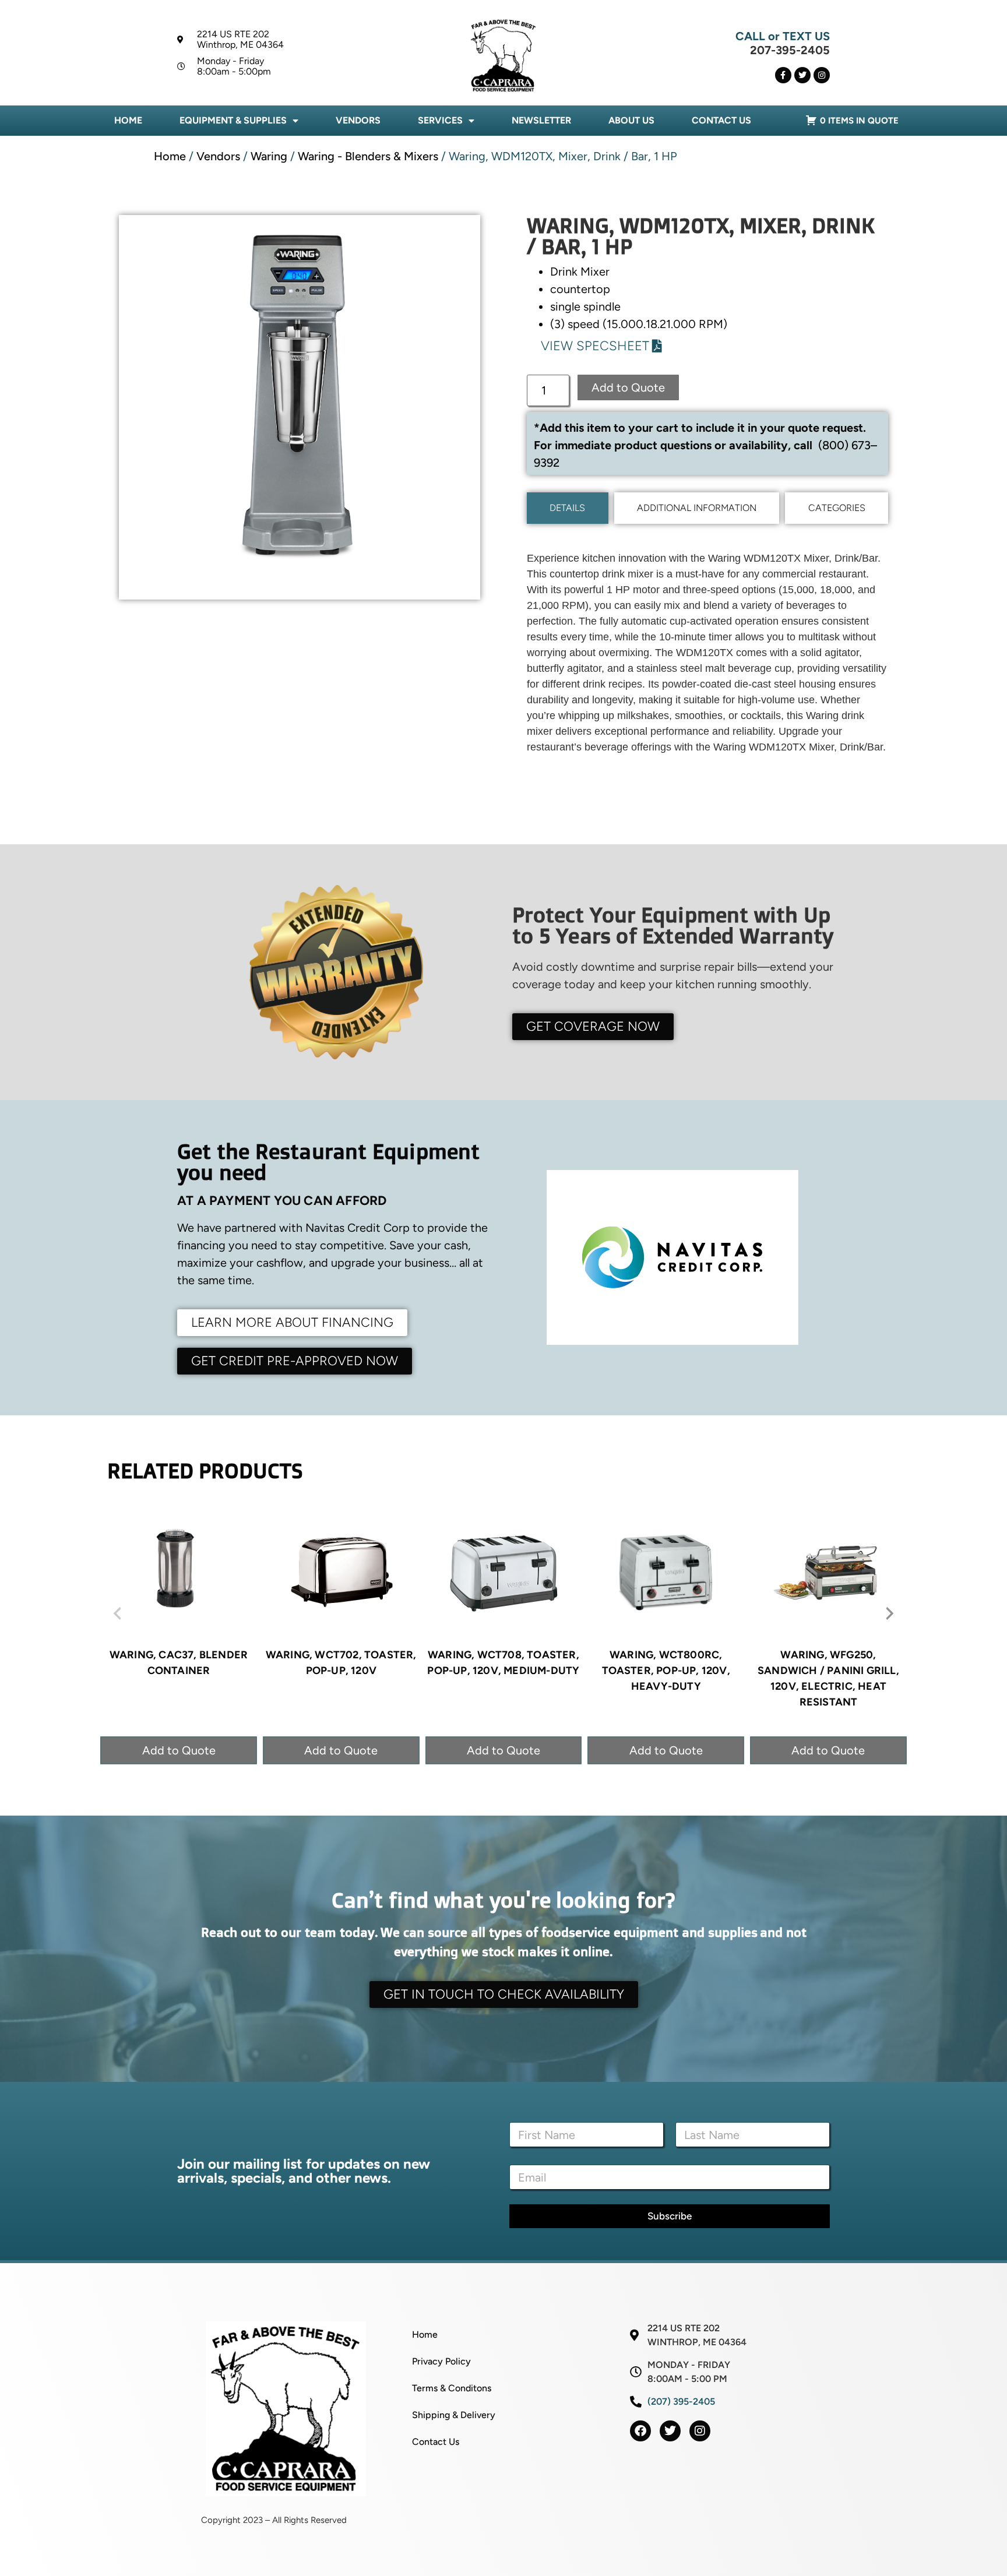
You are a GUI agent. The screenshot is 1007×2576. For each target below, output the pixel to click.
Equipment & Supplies (233, 120)
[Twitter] (802, 75)
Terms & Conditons (452, 2388)
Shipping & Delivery (454, 2415)
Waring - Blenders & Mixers (368, 156)
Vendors (358, 120)
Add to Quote (628, 387)
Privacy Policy (441, 2361)
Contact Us (721, 120)
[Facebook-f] (783, 75)
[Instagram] (822, 75)
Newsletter (541, 120)
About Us (631, 120)
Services (440, 120)
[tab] (568, 508)
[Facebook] (640, 2431)
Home (128, 120)
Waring (269, 156)
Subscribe (670, 2216)
